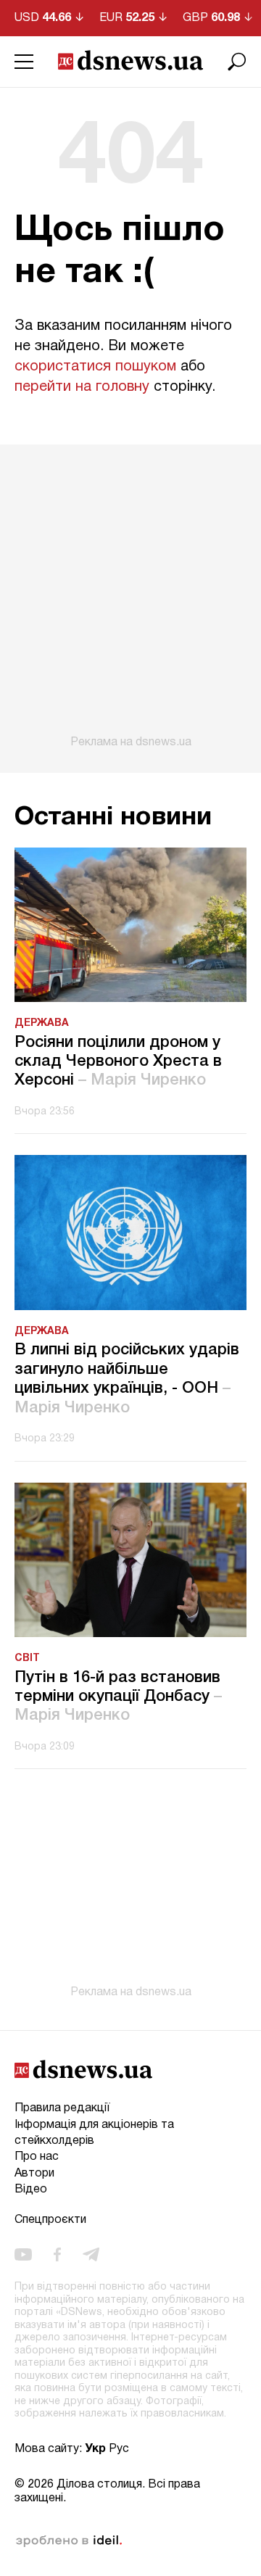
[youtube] (23, 2255)
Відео (31, 2190)
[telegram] (91, 2255)
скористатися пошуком (95, 367)
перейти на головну (82, 387)
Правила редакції (62, 2108)
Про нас (37, 2157)
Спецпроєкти (50, 2220)
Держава (42, 1023)
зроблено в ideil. (69, 2541)
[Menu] (24, 62)
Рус (119, 2449)
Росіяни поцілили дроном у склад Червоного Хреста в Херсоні (118, 1062)
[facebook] (57, 2255)
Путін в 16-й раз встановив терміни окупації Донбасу (118, 1697)
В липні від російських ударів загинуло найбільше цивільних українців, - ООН (127, 1379)
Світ (27, 1658)
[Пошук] (237, 62)
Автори (34, 2174)
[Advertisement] (130, 597)
